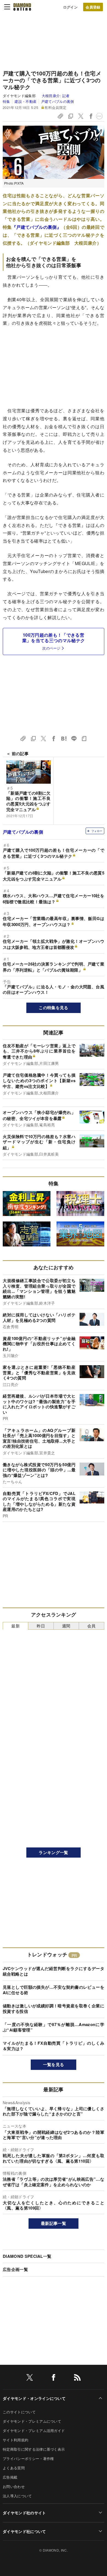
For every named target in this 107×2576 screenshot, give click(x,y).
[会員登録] (93, 7)
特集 (6, 101)
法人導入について (17, 2496)
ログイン (70, 7)
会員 (91, 1626)
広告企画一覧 (15, 2269)
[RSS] (77, 2378)
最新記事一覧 (54, 2223)
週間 (66, 1626)
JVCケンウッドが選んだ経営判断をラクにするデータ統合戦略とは (54, 1971)
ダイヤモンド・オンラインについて (34, 2398)
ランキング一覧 (53, 1852)
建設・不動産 (26, 101)
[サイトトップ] (22, 7)
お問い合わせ (14, 2486)
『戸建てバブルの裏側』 (36, 227)
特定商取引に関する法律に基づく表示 (34, 2449)
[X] (30, 2378)
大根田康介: (56, 96)
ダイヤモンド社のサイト (24, 2513)
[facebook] (54, 2378)
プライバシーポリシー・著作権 (28, 2458)
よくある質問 (14, 2468)
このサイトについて (19, 2412)
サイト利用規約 (16, 2440)
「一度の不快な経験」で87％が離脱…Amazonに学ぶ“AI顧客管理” (54, 2027)
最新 (16, 1626)
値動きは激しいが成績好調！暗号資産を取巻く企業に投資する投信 (54, 2008)
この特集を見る (53, 1008)
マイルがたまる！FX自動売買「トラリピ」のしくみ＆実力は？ (54, 2046)
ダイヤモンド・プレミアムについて (32, 2421)
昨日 (41, 1626)
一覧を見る (54, 2064)
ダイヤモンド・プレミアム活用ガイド (34, 2430)
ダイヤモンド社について (24, 2531)
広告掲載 (10, 2477)
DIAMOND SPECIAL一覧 (27, 2256)
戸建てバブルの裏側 (58, 101)
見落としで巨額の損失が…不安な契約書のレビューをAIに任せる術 (54, 1990)
